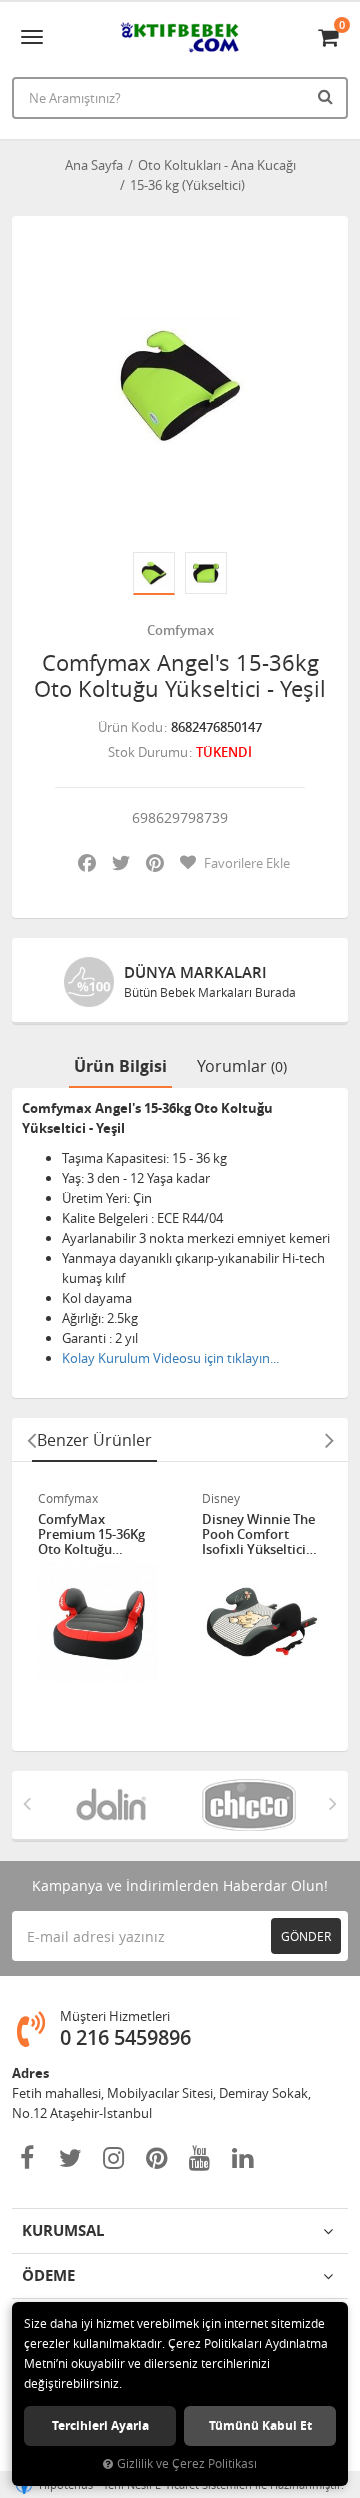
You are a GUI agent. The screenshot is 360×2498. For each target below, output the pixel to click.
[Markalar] (111, 1805)
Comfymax (180, 630)
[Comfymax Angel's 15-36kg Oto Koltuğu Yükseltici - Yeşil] (180, 384)
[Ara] (328, 96)
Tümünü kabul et (260, 2425)
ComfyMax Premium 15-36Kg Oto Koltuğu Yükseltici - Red (91, 1534)
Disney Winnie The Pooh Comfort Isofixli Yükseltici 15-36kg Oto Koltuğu (258, 1534)
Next (329, 1440)
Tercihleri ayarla (100, 2425)
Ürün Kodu (130, 727)
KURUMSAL (63, 2230)
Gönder (306, 1936)
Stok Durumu (148, 752)
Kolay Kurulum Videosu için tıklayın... (170, 1358)
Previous (31, 1440)
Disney (221, 1498)
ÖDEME (48, 2275)
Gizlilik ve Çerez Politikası (187, 2463)
